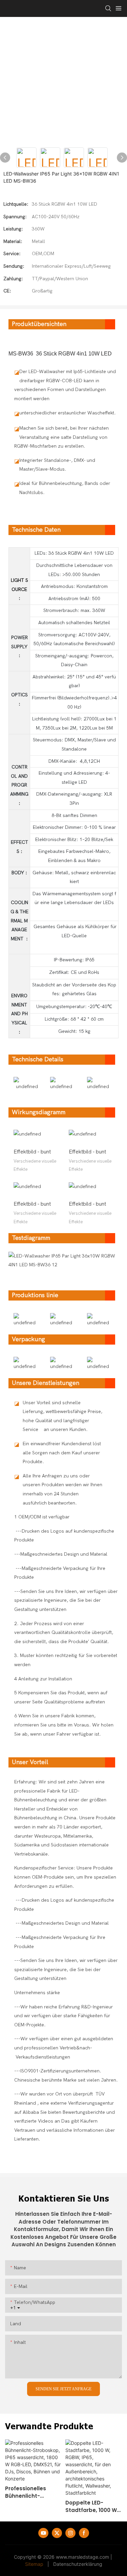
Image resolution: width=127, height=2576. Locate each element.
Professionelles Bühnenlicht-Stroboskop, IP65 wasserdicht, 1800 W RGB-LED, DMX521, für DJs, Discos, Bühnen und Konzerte (33, 2492)
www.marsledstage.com (82, 2557)
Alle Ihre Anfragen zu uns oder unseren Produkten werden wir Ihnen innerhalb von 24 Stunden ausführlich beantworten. (62, 1489)
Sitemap (34, 2564)
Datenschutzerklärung (78, 2564)
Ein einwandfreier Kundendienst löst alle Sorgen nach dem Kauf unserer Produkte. (62, 1453)
